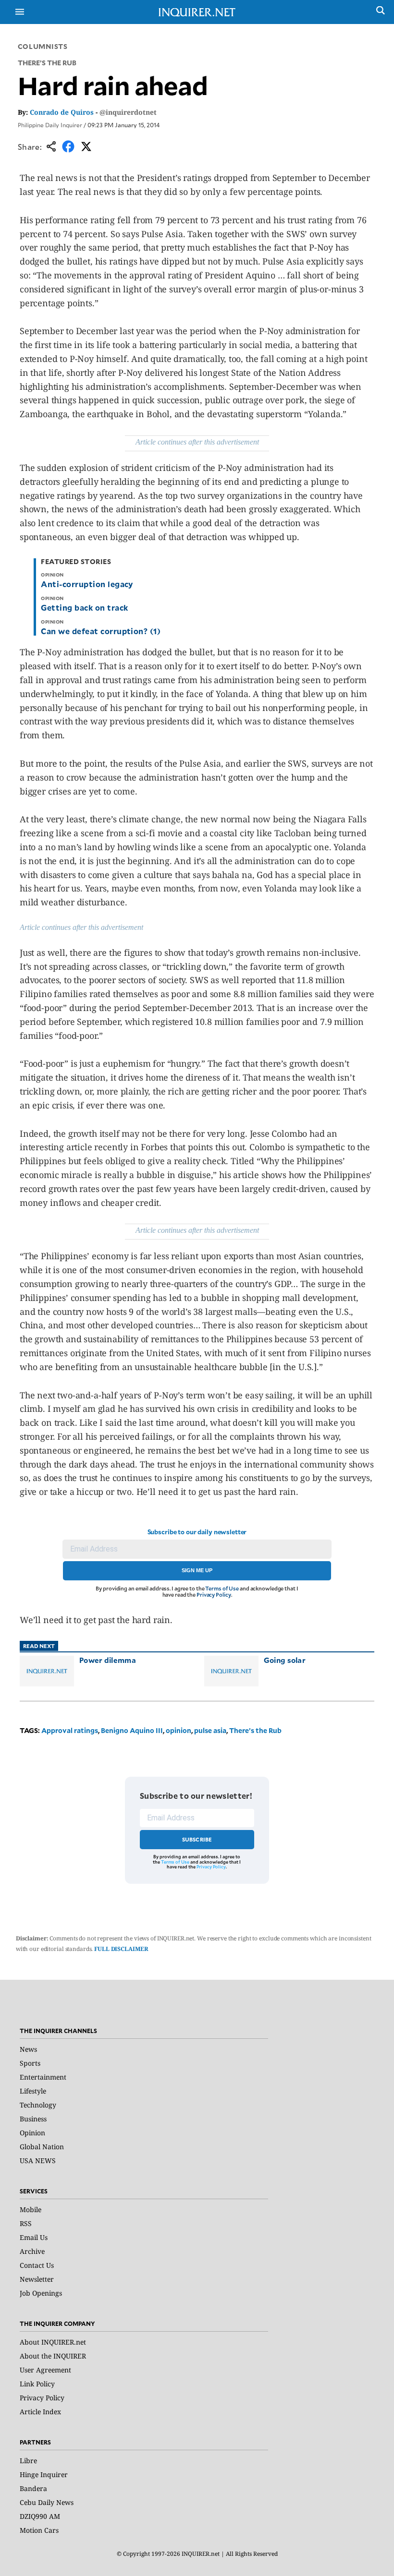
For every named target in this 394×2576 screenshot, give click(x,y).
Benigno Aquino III (132, 1730)
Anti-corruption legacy (87, 584)
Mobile (31, 2209)
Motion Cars (39, 2530)
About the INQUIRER (53, 2356)
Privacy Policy (214, 1595)
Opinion (32, 2133)
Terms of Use (222, 1588)
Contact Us (37, 2265)
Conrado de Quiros (62, 112)
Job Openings (41, 2293)
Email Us (34, 2237)
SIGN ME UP (197, 1570)
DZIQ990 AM (40, 2516)
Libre (28, 2461)
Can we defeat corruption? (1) (101, 631)
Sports (30, 2063)
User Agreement (45, 2370)
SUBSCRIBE (197, 1839)
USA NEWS (38, 2161)
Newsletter (37, 2279)
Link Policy (37, 2384)
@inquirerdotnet (128, 112)
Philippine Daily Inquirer (50, 125)
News (28, 2049)
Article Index (40, 2412)
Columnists (43, 46)
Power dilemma (108, 1660)
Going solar (285, 1660)
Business (33, 2119)
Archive (32, 2251)
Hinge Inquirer (44, 2474)
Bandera (33, 2488)
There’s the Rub (255, 1730)
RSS (26, 2223)
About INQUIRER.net (53, 2342)
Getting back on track (84, 607)
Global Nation (42, 2147)
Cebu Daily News (47, 2502)
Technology (38, 2105)
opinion (179, 1730)
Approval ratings (70, 1730)
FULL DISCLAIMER (121, 1949)
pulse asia (210, 1730)
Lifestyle (33, 2091)
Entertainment (43, 2077)
